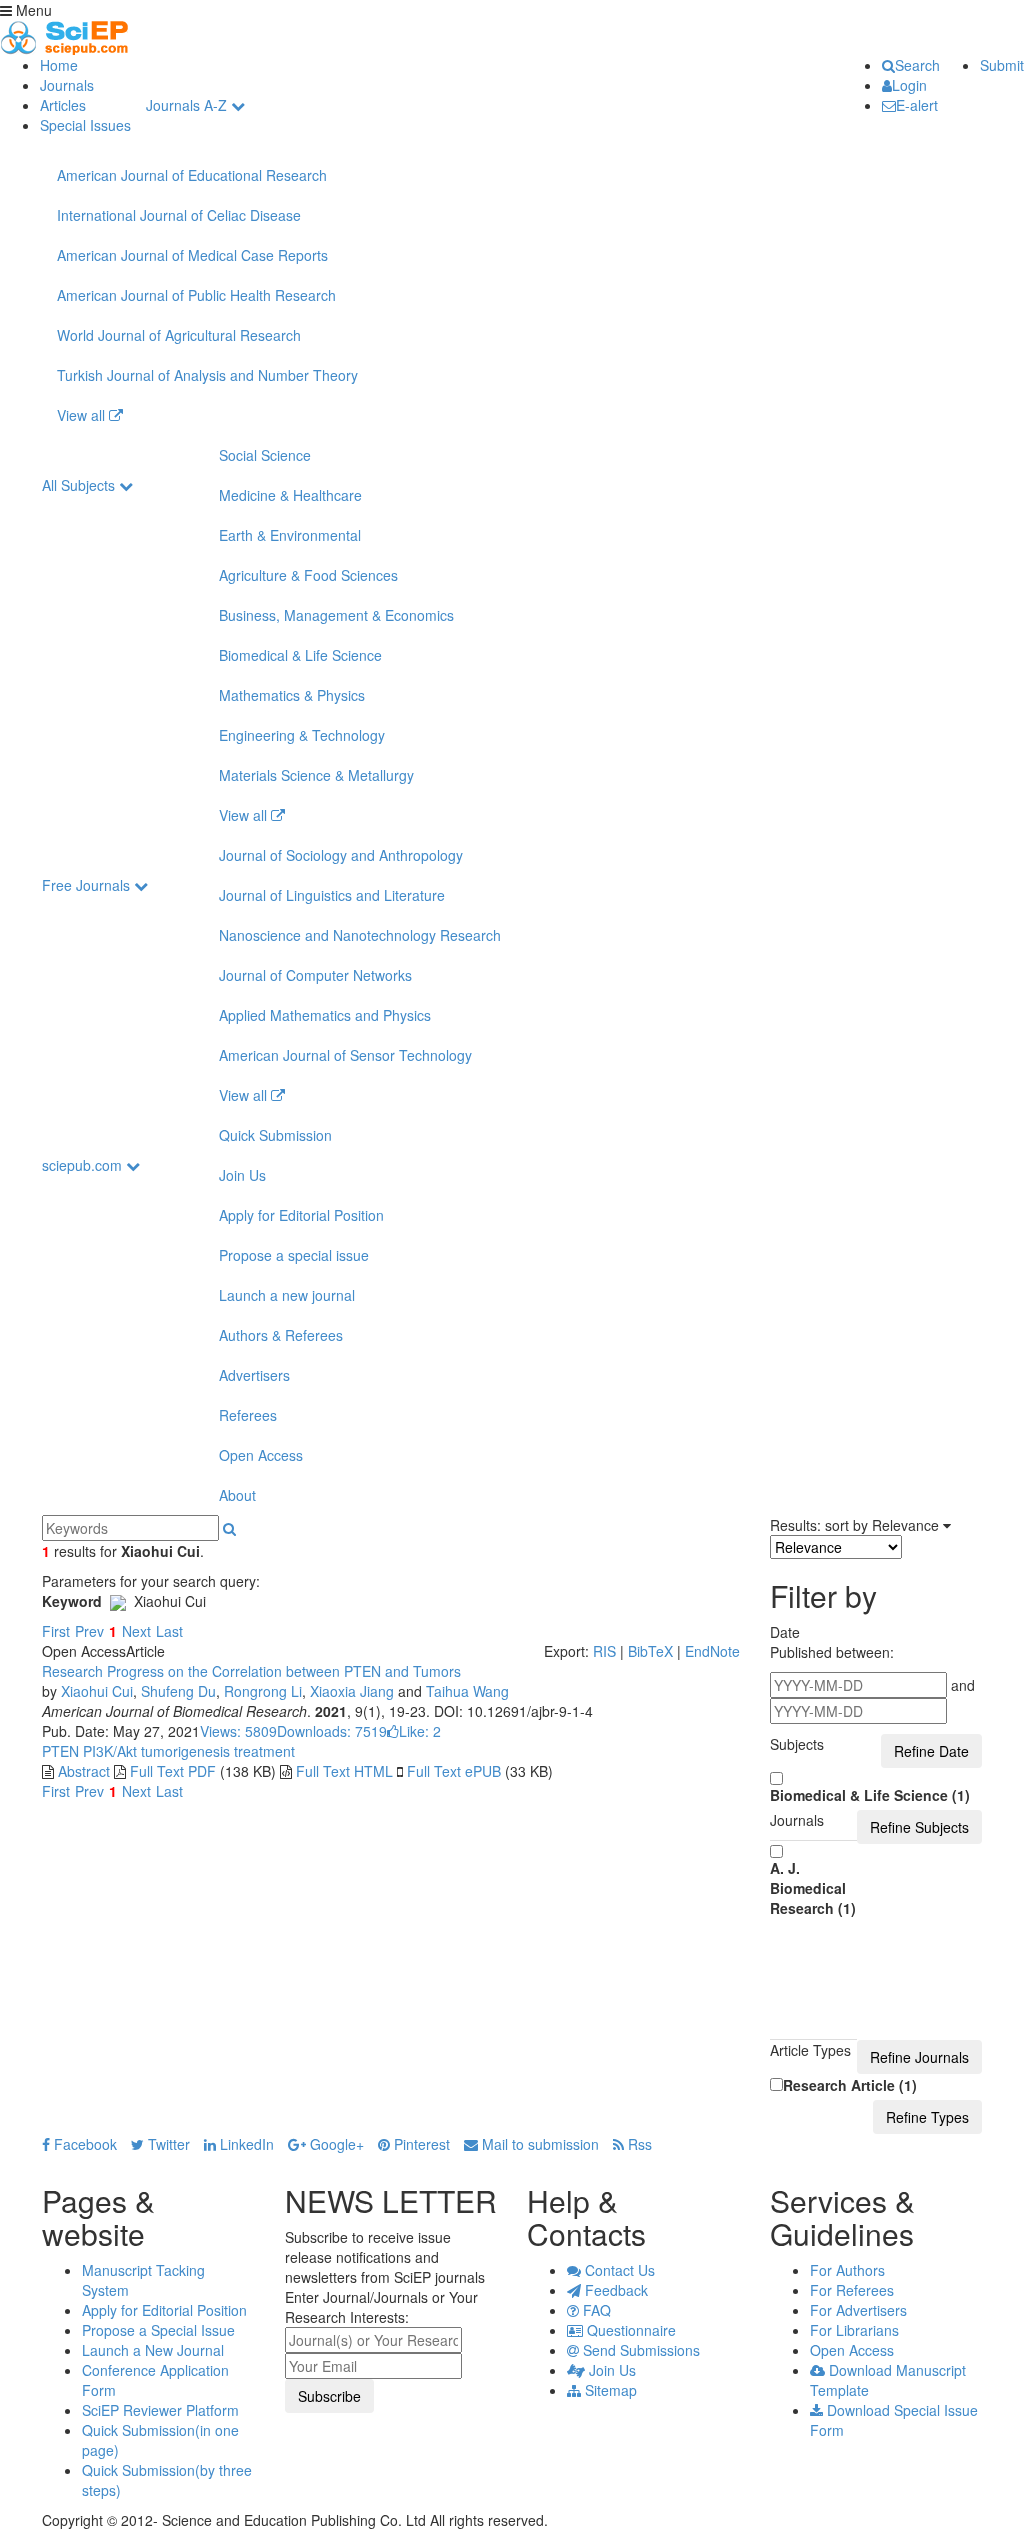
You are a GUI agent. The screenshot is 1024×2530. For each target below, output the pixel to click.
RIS (604, 1651)
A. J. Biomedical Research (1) (813, 1888)
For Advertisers (858, 2310)
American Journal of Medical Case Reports (192, 255)
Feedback (614, 2290)
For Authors (847, 2270)
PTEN (60, 1751)
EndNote (712, 1651)
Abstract (84, 1771)
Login (909, 85)
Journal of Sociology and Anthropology (341, 855)
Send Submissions (639, 2350)
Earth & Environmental (290, 535)
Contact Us (618, 2270)
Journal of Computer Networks (315, 975)
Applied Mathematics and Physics (325, 1015)
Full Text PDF (173, 1771)
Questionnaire (629, 2330)
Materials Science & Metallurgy (316, 775)
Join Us (242, 1175)
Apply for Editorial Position (301, 1215)
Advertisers (254, 1375)
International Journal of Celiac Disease (179, 215)
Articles (63, 105)
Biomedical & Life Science (300, 655)
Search (917, 65)
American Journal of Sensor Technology (345, 1055)
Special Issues (85, 125)
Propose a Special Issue (158, 2330)
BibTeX (650, 1651)
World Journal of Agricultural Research (179, 335)
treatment (262, 1751)
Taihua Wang (467, 1691)
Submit (1002, 65)
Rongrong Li (263, 1691)
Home (59, 65)
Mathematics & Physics (292, 695)
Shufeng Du (178, 1691)
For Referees (852, 2290)
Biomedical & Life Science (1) (870, 1795)
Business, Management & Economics (336, 615)
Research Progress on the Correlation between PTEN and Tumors (251, 1671)
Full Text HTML (344, 1771)
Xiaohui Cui (97, 1691)
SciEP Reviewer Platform (160, 2410)
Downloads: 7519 (332, 1731)
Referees (248, 1415)
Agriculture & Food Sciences (308, 575)
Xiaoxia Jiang (352, 1691)
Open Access (261, 1455)
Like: (420, 1731)
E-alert (917, 105)
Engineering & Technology (302, 735)
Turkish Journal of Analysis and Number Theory (207, 375)
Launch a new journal (287, 1295)
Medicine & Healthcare (290, 495)
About (237, 1495)
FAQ (595, 2310)
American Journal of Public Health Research (196, 295)
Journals (67, 85)
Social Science (265, 455)
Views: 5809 (238, 1731)
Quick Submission (275, 1135)
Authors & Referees (281, 1335)
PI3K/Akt (108, 1751)
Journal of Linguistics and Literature (332, 895)
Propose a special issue (294, 1255)
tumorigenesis (183, 1751)
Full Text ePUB (454, 1771)
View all (83, 415)
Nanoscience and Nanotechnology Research (360, 935)
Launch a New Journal (153, 2350)
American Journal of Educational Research (192, 175)
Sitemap (609, 2390)
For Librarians (854, 2330)
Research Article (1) (850, 2085)
